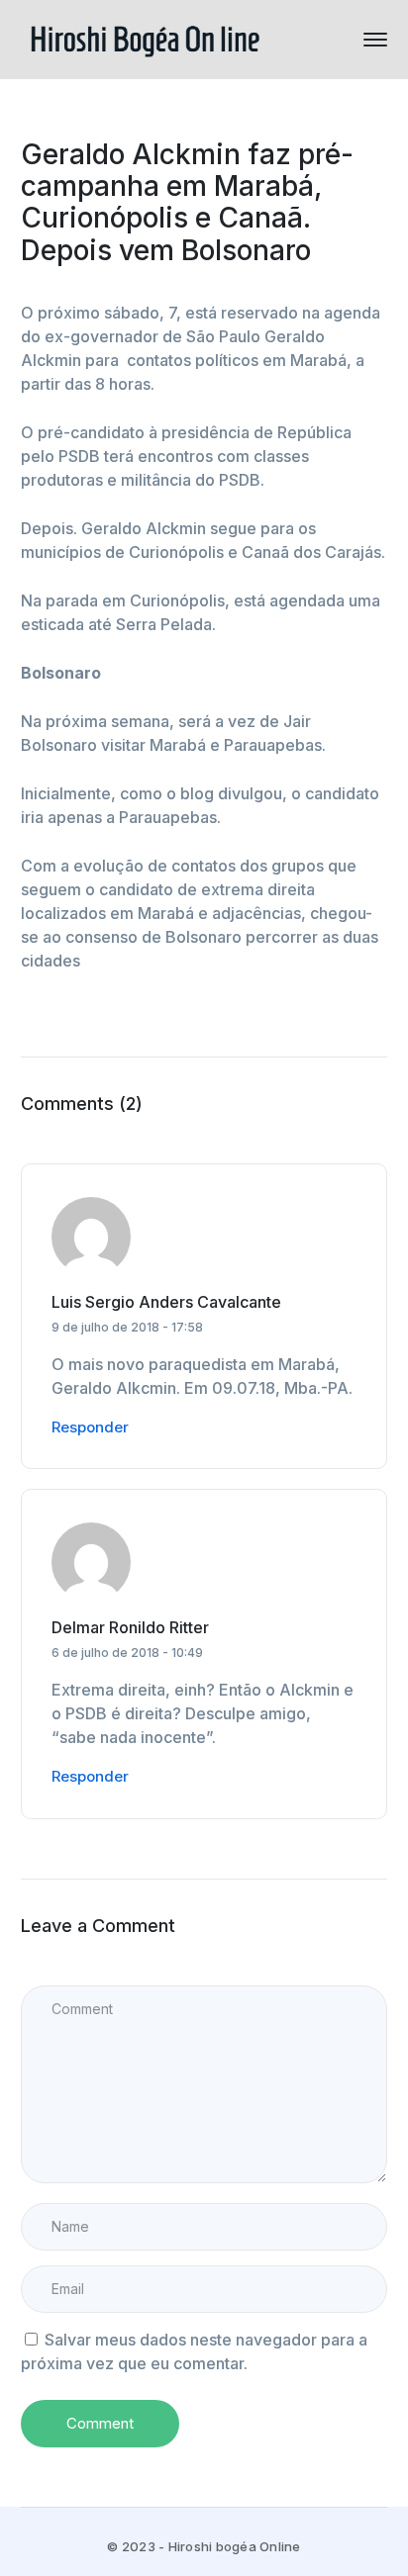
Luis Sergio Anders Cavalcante (166, 1302)
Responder (90, 1427)
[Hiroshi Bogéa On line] (145, 38)
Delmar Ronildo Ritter (130, 1627)
